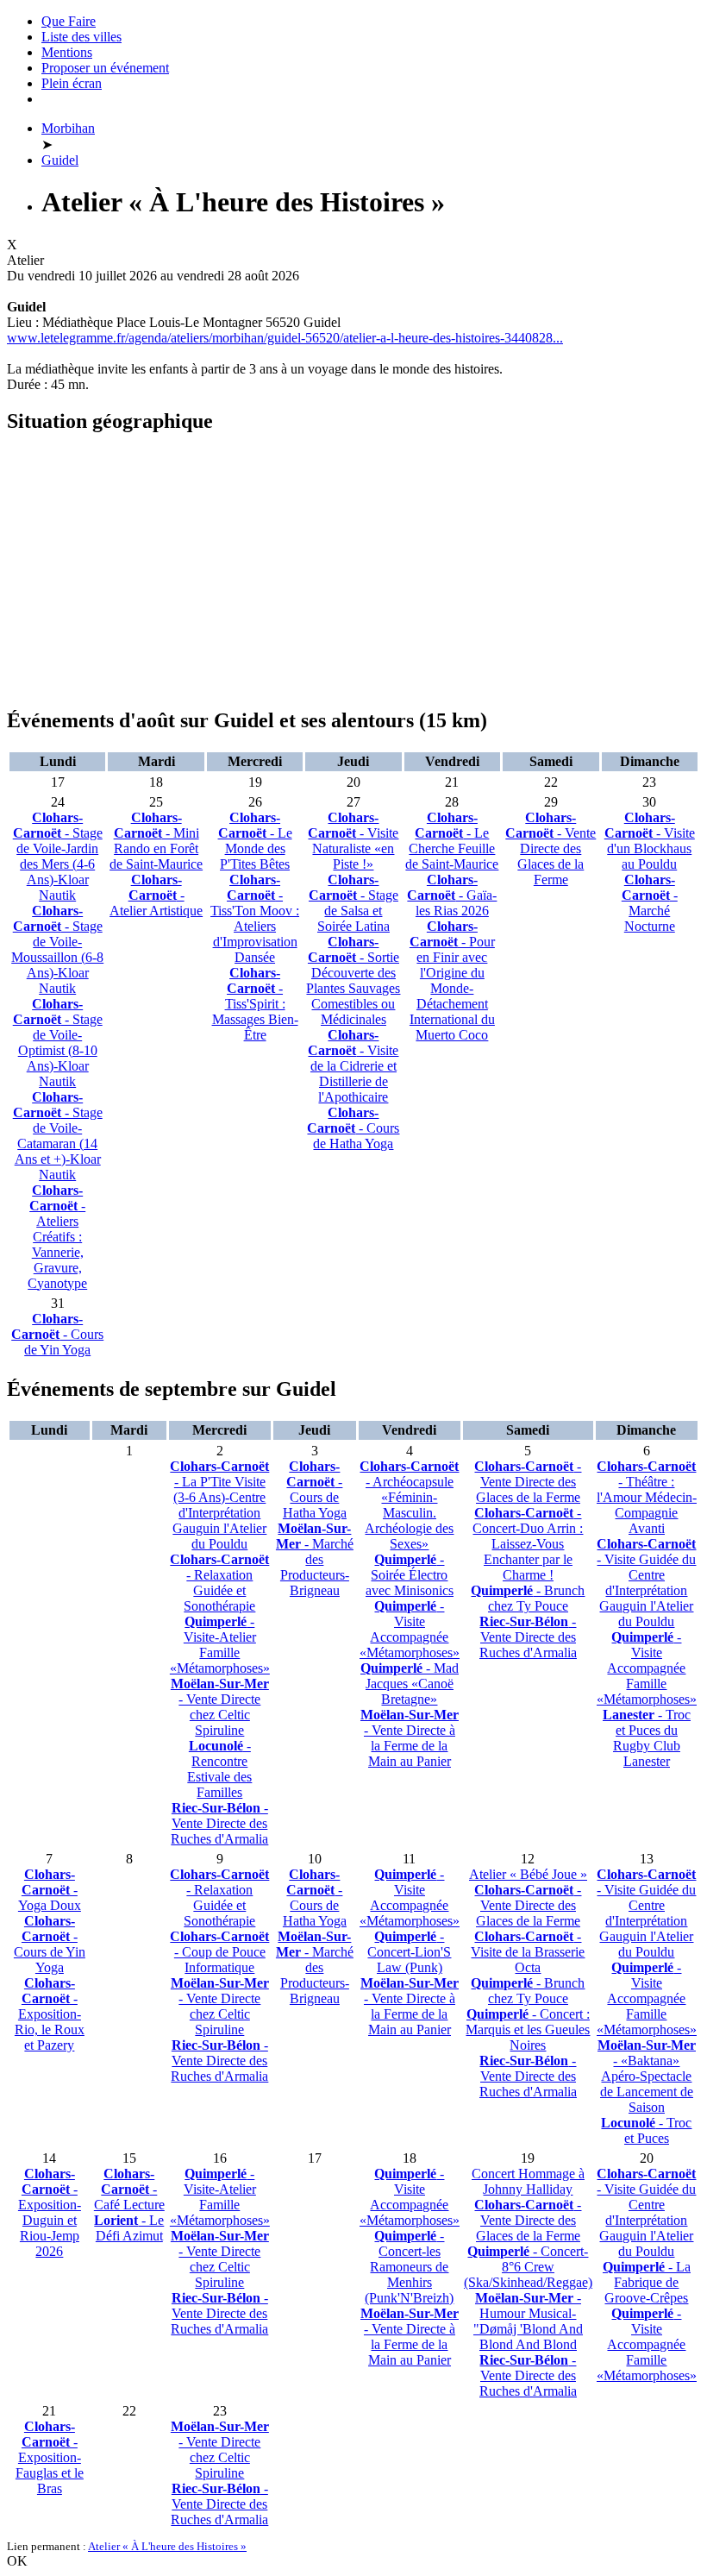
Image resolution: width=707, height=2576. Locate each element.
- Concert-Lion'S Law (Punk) (409, 1952)
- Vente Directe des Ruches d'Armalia (219, 1823)
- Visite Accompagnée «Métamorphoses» (410, 1629)
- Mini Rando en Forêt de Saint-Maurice (156, 841)
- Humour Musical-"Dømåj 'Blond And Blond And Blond (528, 2321)
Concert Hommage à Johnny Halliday (528, 2181)
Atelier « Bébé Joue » (528, 1874)
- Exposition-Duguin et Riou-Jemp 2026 (50, 2212)
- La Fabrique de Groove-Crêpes (647, 2282)
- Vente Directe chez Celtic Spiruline (220, 1707)
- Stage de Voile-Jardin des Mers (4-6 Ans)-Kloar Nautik (58, 856)
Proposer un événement (105, 68)
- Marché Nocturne (650, 903)
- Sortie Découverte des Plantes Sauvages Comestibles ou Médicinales (353, 980)
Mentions (67, 52)
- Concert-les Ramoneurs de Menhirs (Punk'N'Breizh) (409, 2267)
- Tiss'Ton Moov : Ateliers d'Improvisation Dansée (255, 918)
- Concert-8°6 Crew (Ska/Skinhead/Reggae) (528, 2267)
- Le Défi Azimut (129, 2228)
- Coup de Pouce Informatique (219, 1952)
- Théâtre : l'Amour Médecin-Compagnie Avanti (647, 1497)
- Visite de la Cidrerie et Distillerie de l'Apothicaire (353, 1066)
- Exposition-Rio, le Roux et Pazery (50, 2014)
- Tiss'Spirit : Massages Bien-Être (255, 1004)
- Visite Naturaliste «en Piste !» (353, 841)
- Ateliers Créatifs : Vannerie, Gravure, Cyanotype (57, 1237)
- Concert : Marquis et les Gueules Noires (528, 2029)
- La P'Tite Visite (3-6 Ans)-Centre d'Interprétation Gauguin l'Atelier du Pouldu (219, 1505)
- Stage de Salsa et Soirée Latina (353, 903)
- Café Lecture (129, 2189)
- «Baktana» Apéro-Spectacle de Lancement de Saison (647, 2076)
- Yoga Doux (50, 1890)
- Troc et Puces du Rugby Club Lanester (647, 1738)
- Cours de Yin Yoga (57, 1334)
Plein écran (72, 83)
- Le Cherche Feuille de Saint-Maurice (452, 841)
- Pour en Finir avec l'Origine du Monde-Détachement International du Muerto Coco (452, 980)
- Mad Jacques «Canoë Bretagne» (410, 1684)
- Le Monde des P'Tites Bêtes (255, 841)
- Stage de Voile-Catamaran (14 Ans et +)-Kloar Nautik (58, 1136)
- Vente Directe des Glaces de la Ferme (551, 848)
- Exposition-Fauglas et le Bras (50, 2457)
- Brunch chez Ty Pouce (528, 1598)
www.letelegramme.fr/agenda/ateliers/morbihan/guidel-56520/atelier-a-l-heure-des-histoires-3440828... (285, 338)
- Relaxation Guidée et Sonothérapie (219, 1583)
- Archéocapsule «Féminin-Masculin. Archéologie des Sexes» (409, 1505)
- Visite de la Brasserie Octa (528, 1952)
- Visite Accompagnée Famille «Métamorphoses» (647, 1668)
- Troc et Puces (646, 2130)
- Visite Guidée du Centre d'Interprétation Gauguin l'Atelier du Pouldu (646, 1583)
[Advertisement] (353, 571)
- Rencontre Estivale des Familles (219, 1769)
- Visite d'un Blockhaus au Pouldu (650, 841)
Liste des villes (81, 37)
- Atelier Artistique (156, 895)
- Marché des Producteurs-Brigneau (315, 1559)
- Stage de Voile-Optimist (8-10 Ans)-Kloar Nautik (58, 1043)
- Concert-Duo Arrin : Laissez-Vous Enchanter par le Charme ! (528, 1544)
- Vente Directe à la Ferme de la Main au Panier (410, 1738)
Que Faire (69, 21)
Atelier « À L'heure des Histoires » (167, 2546)
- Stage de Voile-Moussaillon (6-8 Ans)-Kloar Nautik (57, 949)
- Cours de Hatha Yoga (353, 1128)
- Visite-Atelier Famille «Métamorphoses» (220, 1645)
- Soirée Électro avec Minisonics (410, 1575)
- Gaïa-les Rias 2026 (452, 895)
